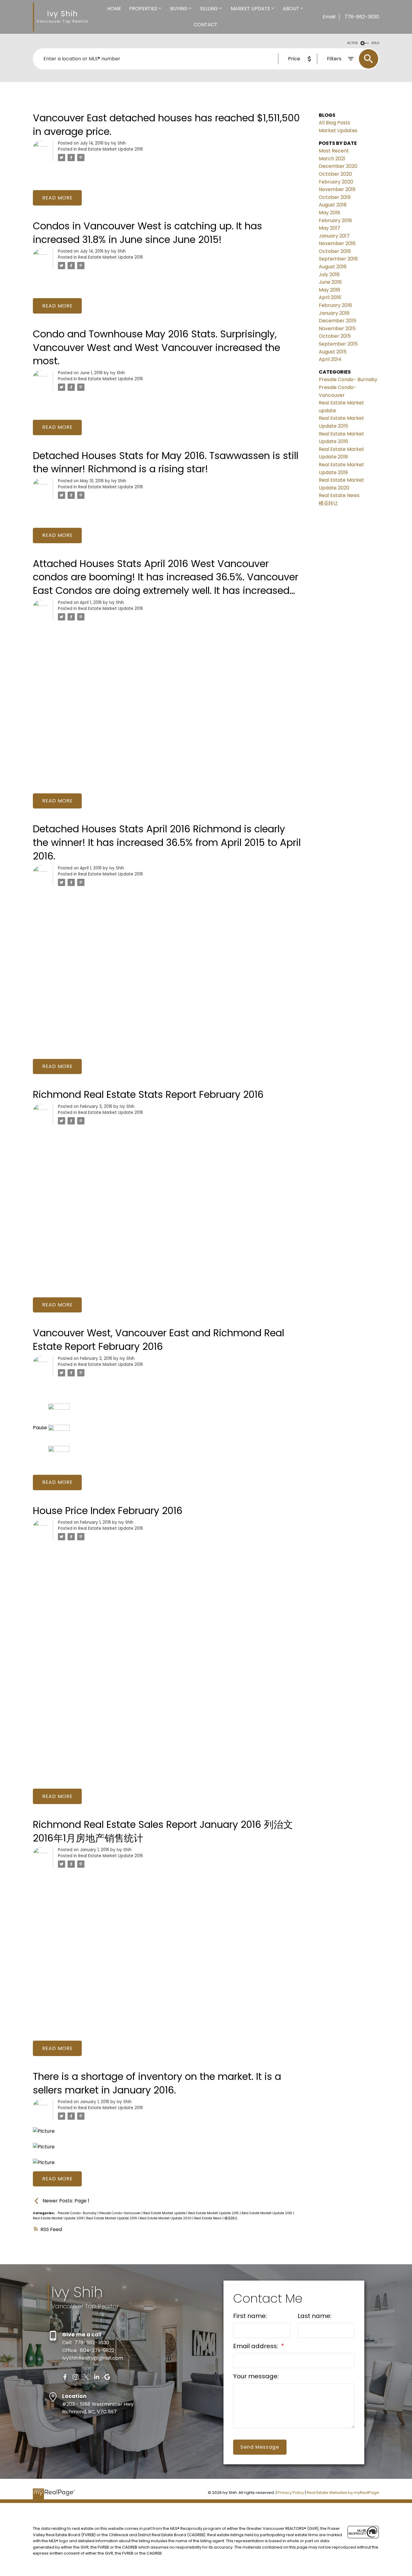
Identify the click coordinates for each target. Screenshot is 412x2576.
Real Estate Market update (165, 2213)
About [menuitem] (291, 9)
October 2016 (335, 251)
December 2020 (338, 166)
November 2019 (337, 189)
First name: (250, 2316)
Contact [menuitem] (206, 25)
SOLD (375, 43)
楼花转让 (231, 2218)
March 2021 (332, 159)
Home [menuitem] (114, 9)
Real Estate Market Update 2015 (214, 2213)
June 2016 (330, 282)
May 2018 (330, 213)
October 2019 (335, 197)
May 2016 (330, 290)
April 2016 (330, 297)
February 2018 (335, 220)
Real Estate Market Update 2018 (59, 2218)
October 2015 (335, 336)
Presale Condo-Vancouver (120, 2213)
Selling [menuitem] (209, 9)
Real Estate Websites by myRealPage (343, 2493)
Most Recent (334, 151)
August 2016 (333, 267)
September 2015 (338, 344)
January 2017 (334, 236)
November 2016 (337, 243)
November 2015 (337, 328)
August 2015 (333, 352)
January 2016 (334, 313)
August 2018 (333, 205)
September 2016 (338, 259)
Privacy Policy (291, 2493)
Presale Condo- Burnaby (78, 2213)
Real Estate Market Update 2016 (111, 149)
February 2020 (336, 182)
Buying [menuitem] (179, 9)
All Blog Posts (334, 123)
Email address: (256, 2346)
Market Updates (338, 131)
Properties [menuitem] (143, 9)
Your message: (256, 2376)
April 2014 (330, 359)
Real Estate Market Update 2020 (166, 2218)
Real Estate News (208, 2218)
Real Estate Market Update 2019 (112, 2218)
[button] (65, 2377)
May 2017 (330, 228)
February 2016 (335, 305)
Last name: (315, 2316)
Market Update (250, 9)
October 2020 (335, 174)
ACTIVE (353, 43)
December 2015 (338, 321)
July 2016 (329, 274)
